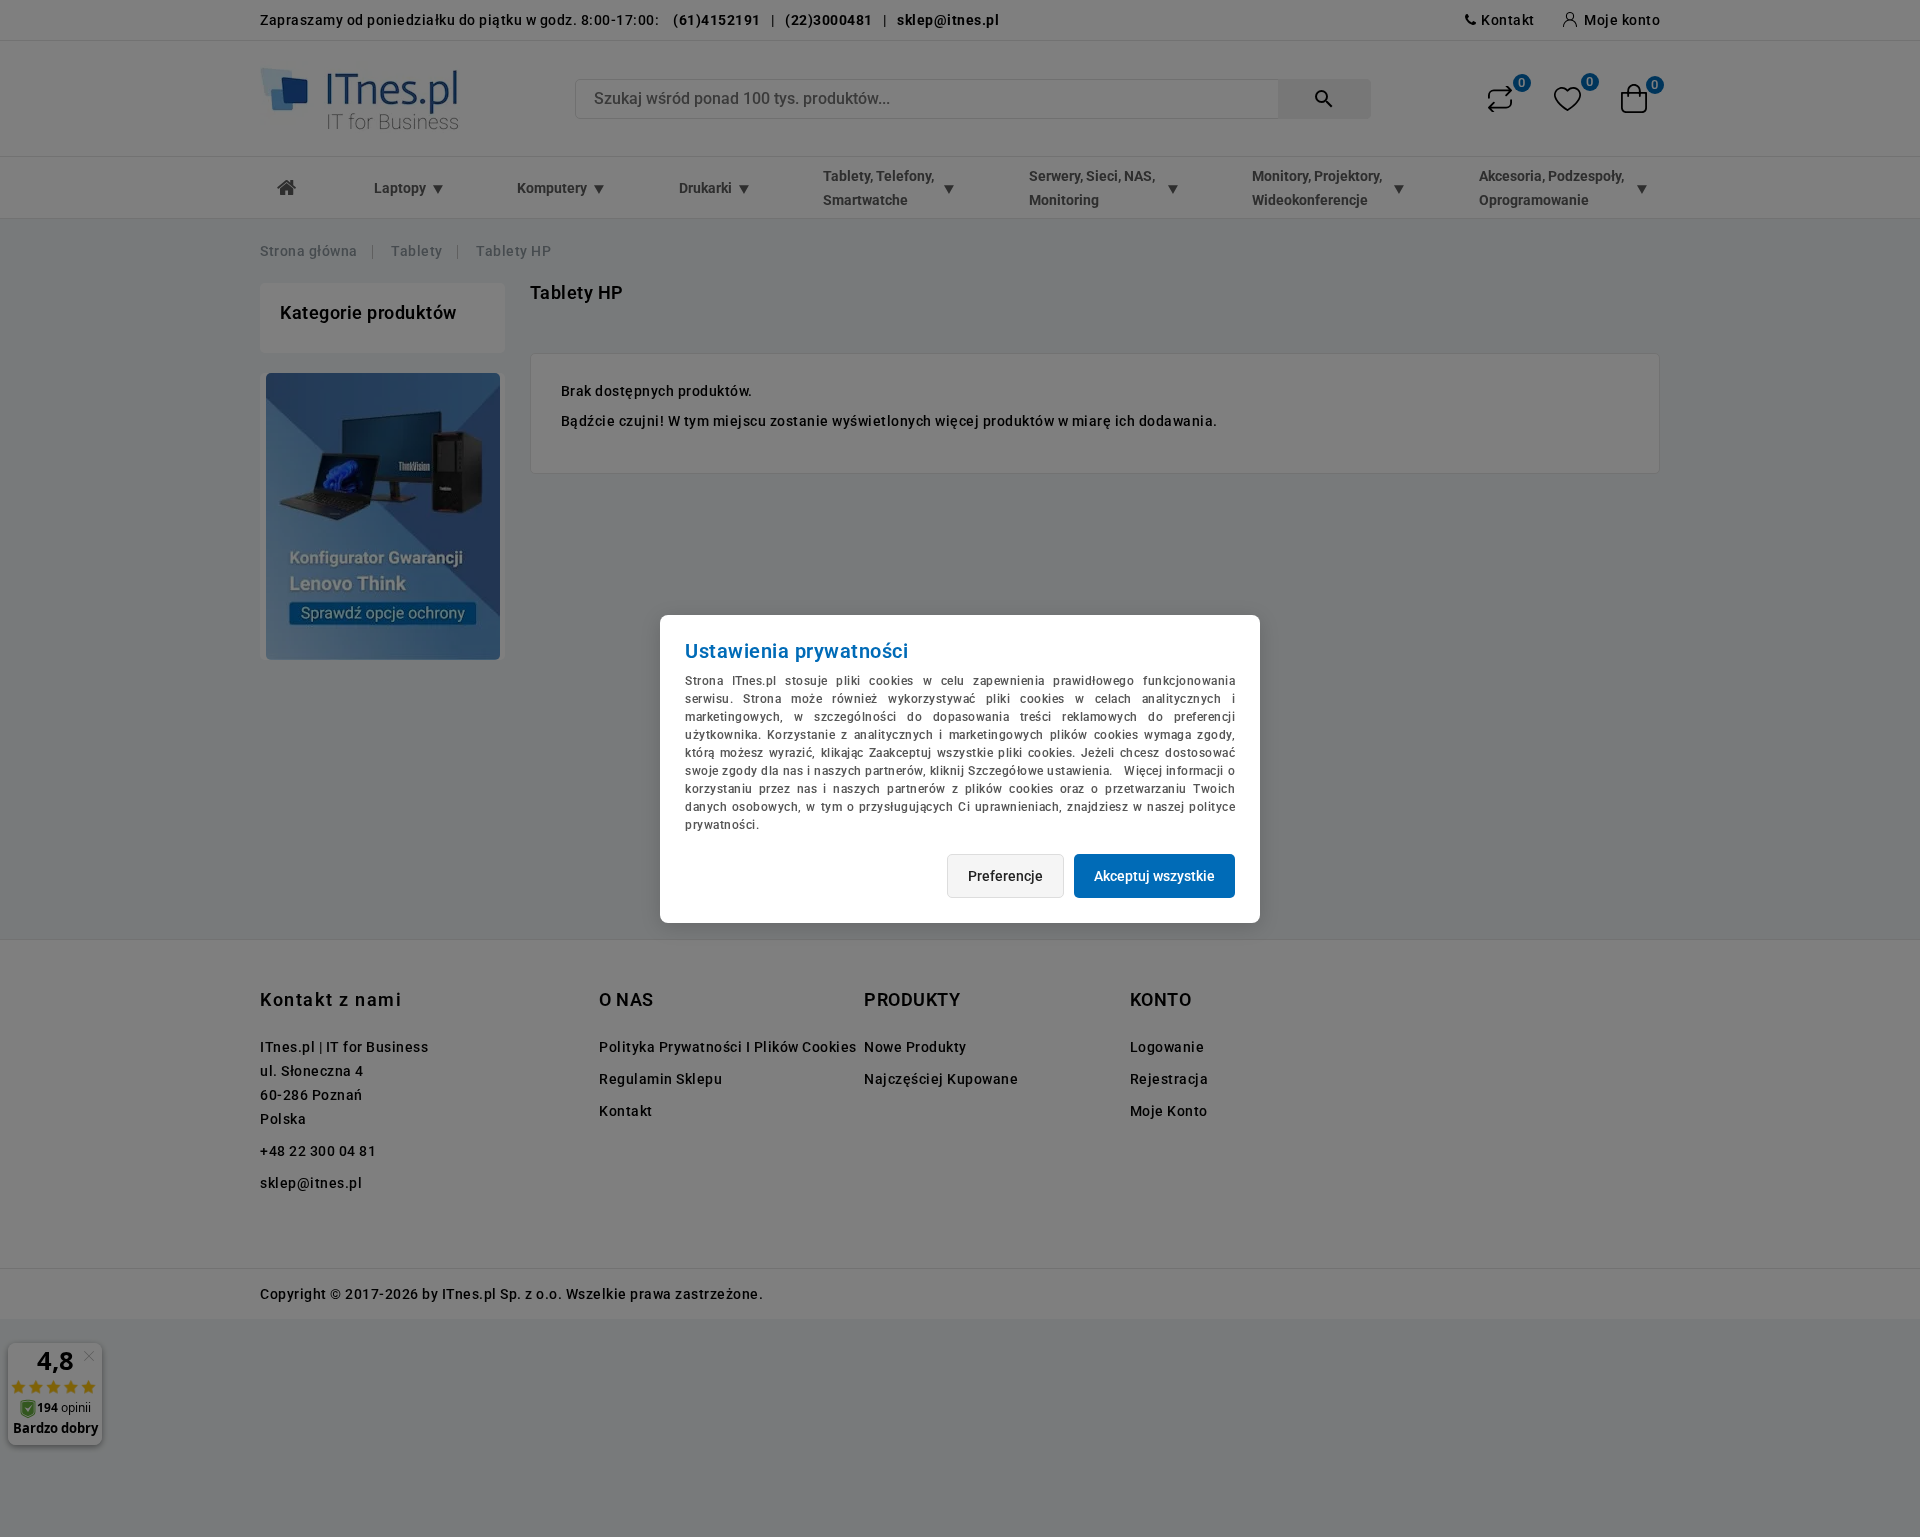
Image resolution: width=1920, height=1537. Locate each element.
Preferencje (1005, 876)
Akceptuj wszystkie (1154, 876)
